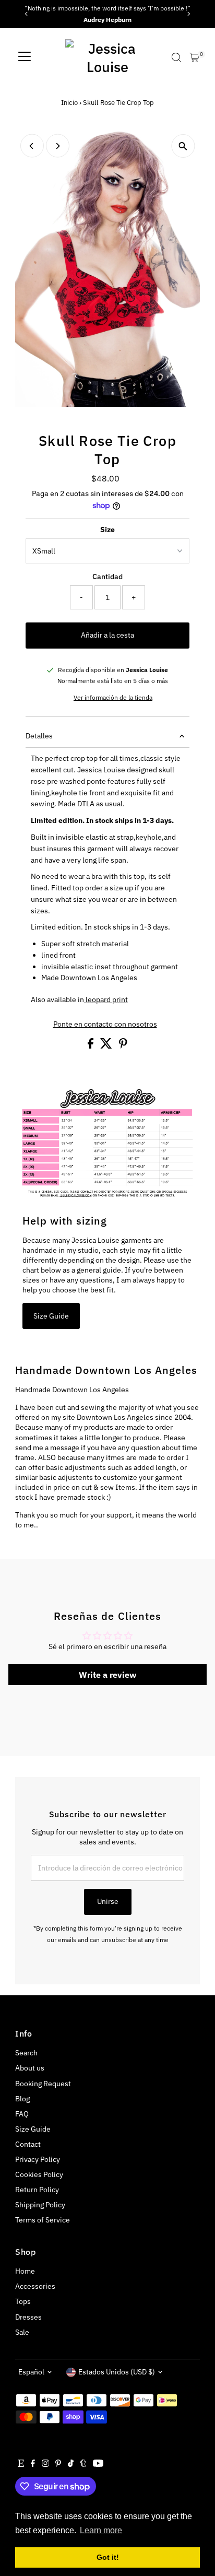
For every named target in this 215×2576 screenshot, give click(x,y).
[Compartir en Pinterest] (123, 1046)
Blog (22, 2099)
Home (25, 2271)
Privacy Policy (38, 2159)
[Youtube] (98, 2464)
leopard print (106, 999)
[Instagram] (45, 2464)
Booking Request (43, 2084)
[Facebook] (33, 2464)
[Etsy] (21, 2464)
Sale (22, 2332)
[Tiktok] (71, 2464)
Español (31, 2372)
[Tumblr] (83, 2464)
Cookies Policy (39, 2174)
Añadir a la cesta (107, 635)
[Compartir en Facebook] (91, 1046)
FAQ (22, 2114)
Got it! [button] (108, 2557)
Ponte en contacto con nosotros (105, 1025)
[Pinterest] (58, 2464)
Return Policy (37, 2190)
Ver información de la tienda (113, 698)
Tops (23, 2301)
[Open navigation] (25, 57)
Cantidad (107, 577)
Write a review (107, 1675)
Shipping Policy (40, 2205)
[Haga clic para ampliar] (183, 146)
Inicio (69, 103)
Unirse (108, 1901)
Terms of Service (43, 2220)
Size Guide (51, 1316)
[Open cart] (194, 57)
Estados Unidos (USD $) (117, 2372)
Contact (28, 2144)
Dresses (28, 2317)
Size (107, 530)
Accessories (35, 2286)
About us (30, 2068)
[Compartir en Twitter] (107, 1046)
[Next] (188, 14)
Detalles (39, 736)
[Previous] (27, 14)
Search (26, 2053)
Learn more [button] (101, 2530)
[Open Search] (176, 57)
